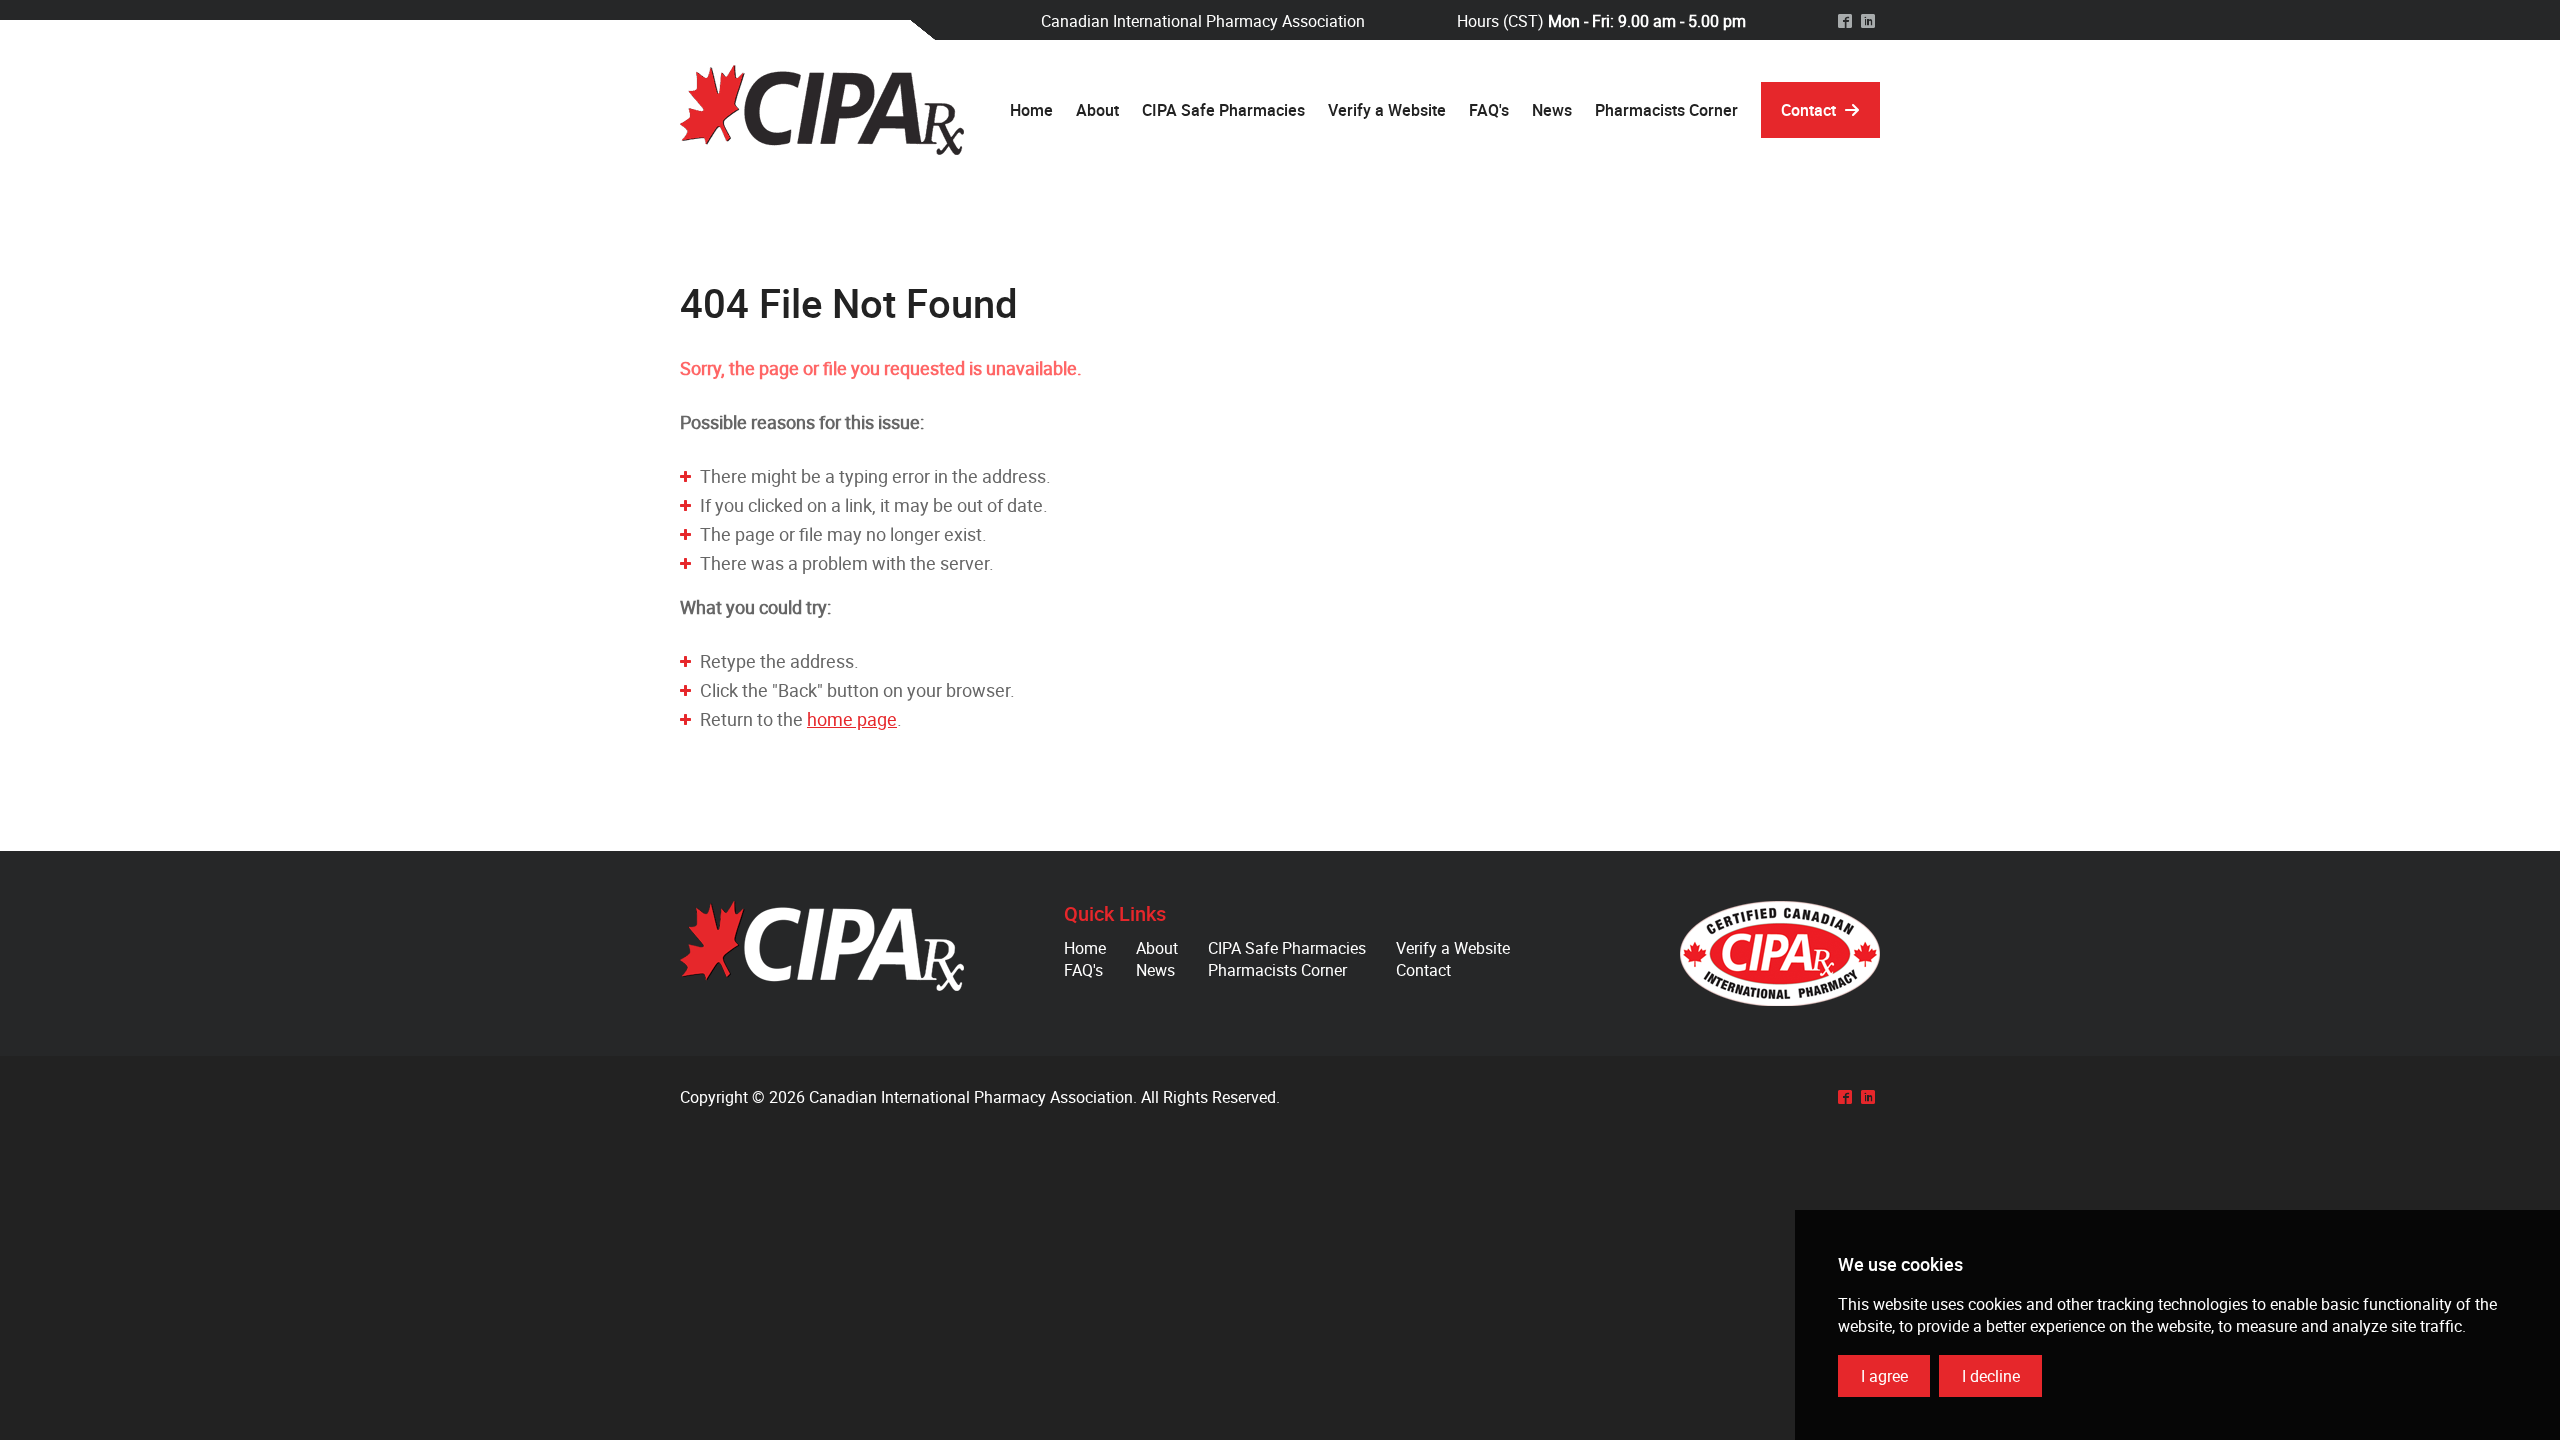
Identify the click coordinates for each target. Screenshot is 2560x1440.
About (1157, 948)
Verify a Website (1453, 948)
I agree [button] (1884, 1376)
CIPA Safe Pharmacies (1287, 948)
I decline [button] (1991, 1376)
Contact (1423, 970)
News (1155, 970)
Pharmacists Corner (1277, 970)
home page (852, 719)
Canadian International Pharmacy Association (822, 110)
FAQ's (1083, 970)
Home (1085, 948)
